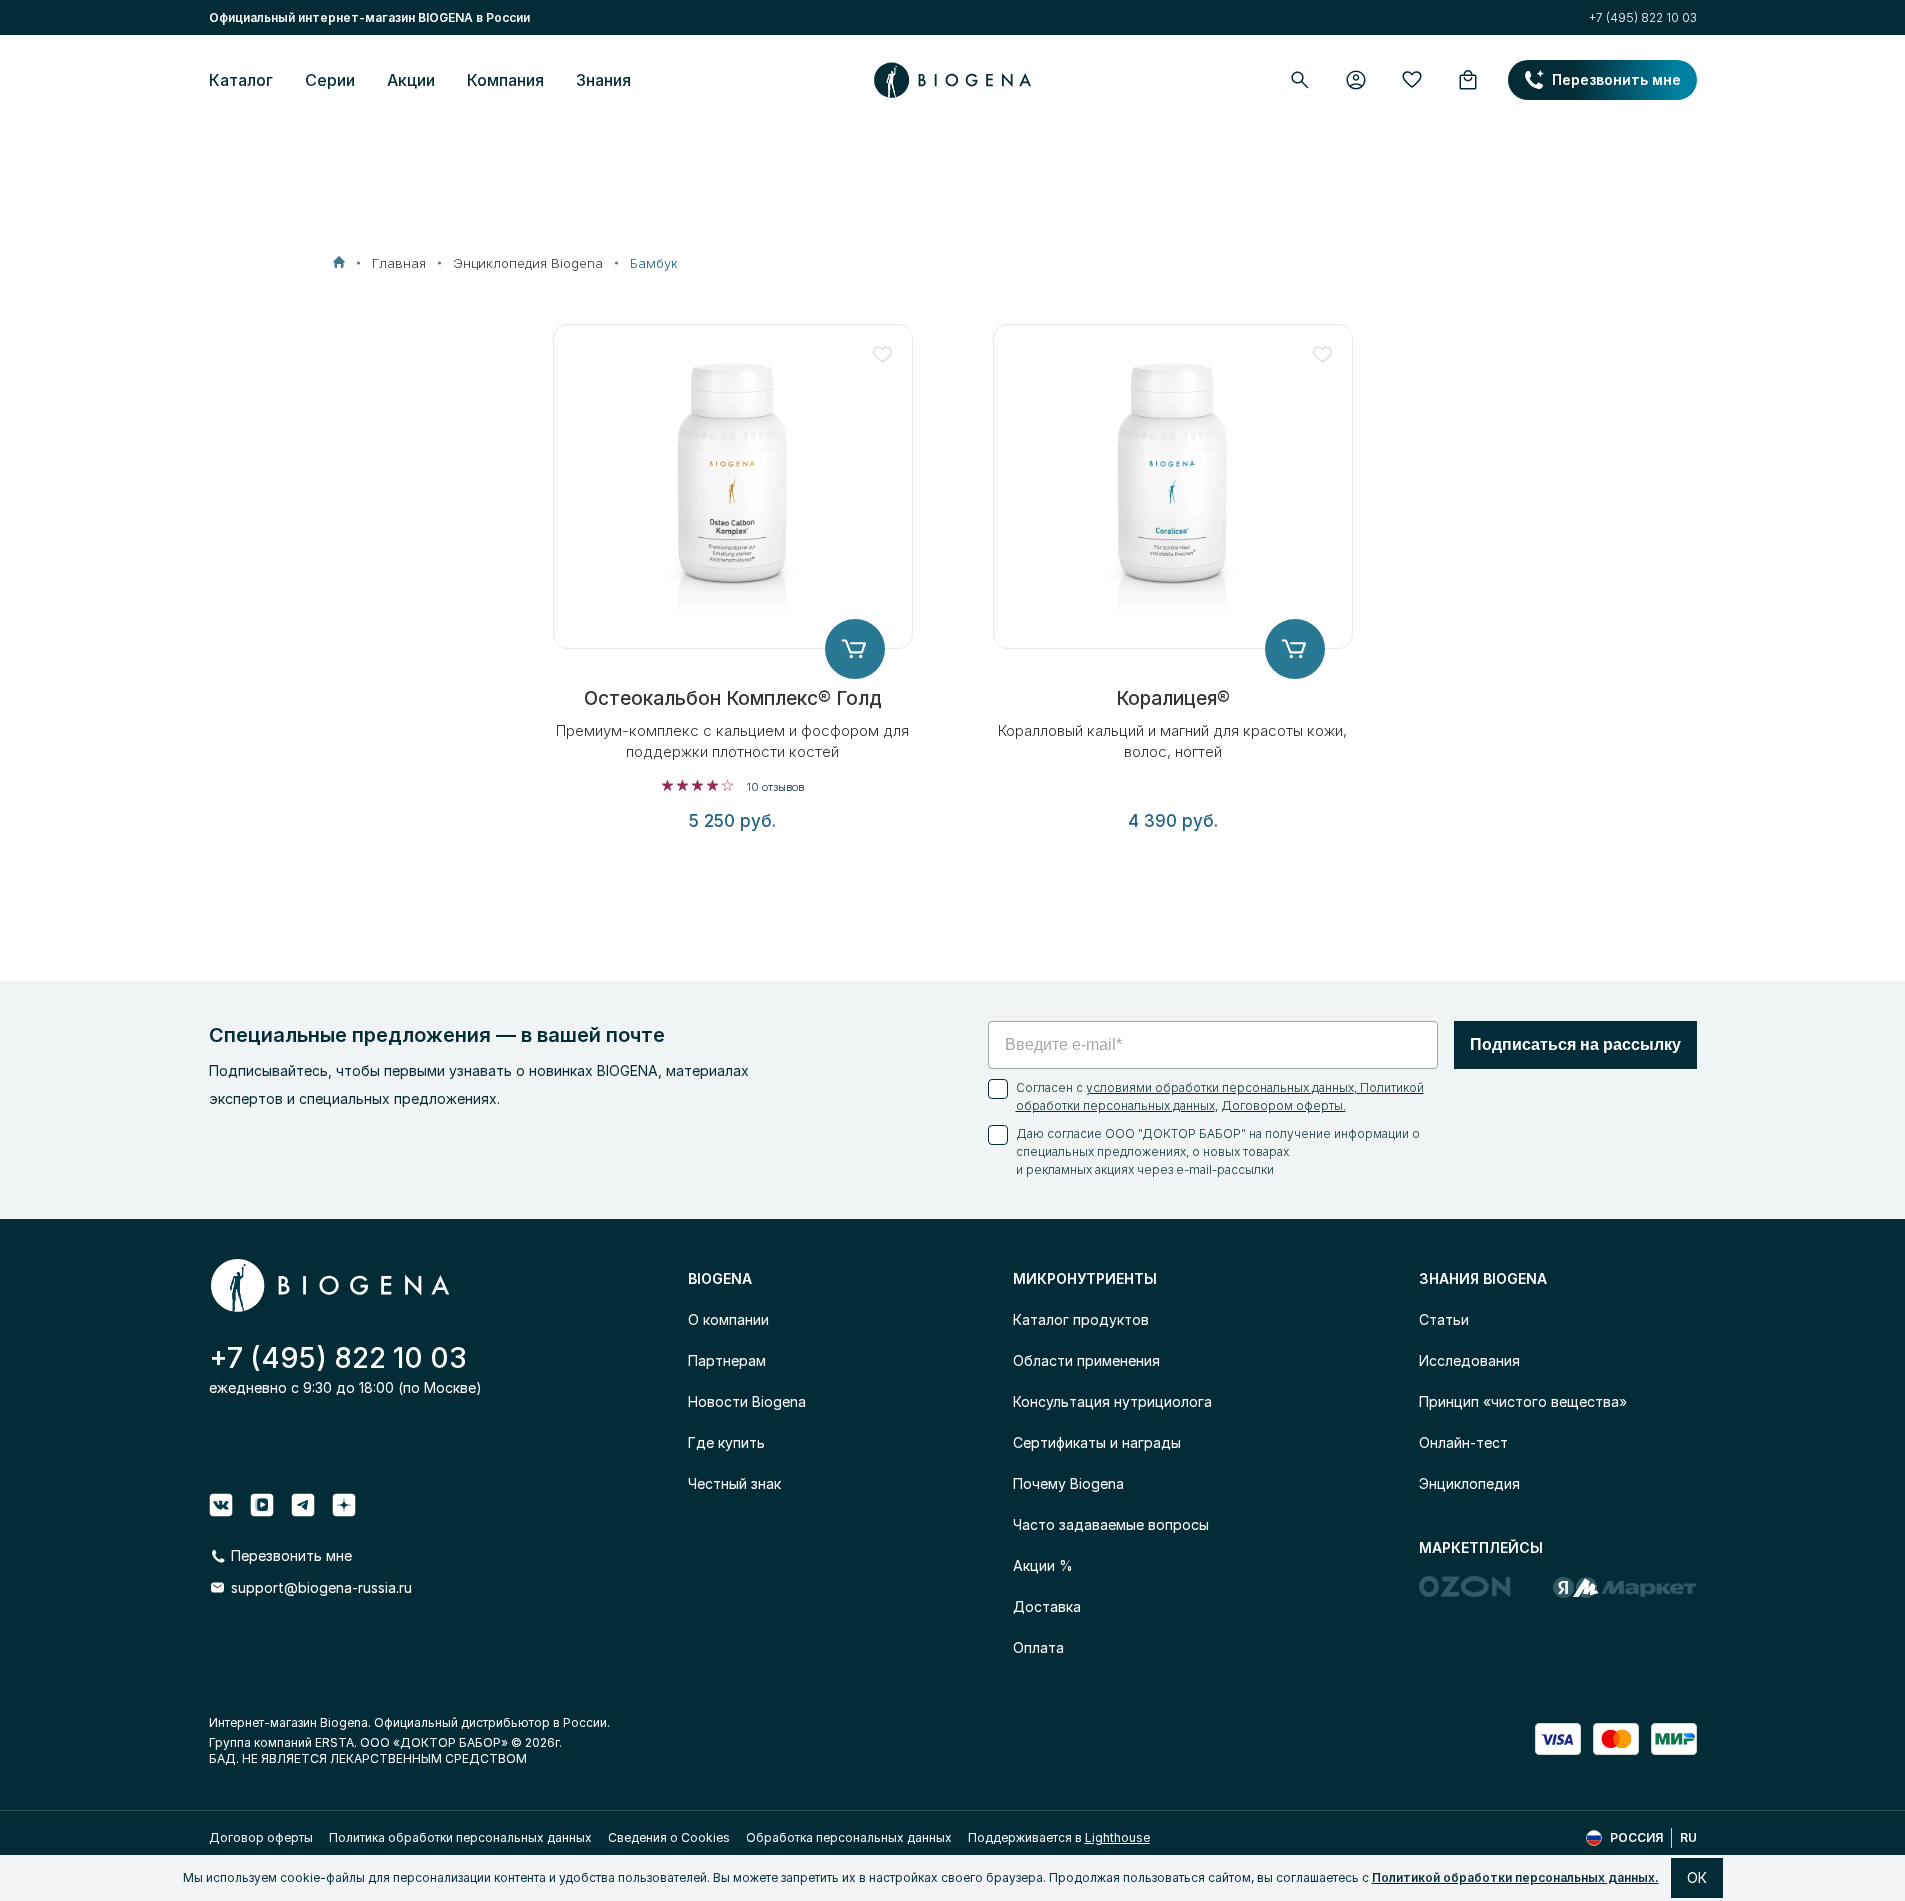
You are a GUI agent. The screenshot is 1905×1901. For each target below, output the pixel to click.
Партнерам (727, 1360)
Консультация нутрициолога (1112, 1401)
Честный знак (734, 1483)
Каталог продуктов (1081, 1319)
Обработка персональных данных (849, 1837)
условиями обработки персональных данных (1220, 1087)
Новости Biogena (747, 1401)
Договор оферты (261, 1837)
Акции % (1043, 1565)
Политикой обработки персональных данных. (1515, 1877)
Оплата (1038, 1647)
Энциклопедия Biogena (528, 263)
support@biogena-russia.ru (321, 1587)
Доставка (1047, 1606)
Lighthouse (1117, 1837)
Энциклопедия (1469, 1483)
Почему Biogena (1068, 1483)
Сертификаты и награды (1097, 1442)
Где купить (726, 1442)
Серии (330, 80)
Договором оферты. (1283, 1105)
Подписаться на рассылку (1575, 1044)
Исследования (1469, 1360)
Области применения (1086, 1360)
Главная (399, 263)
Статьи (1444, 1319)
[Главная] (339, 262)
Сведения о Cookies (669, 1837)
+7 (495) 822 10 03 (1643, 17)
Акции (411, 80)
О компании (728, 1319)
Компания (505, 80)
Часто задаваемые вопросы (1111, 1524)
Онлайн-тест (1463, 1442)
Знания (603, 80)
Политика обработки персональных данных (460, 1837)
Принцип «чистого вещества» (1523, 1401)
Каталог (241, 80)
